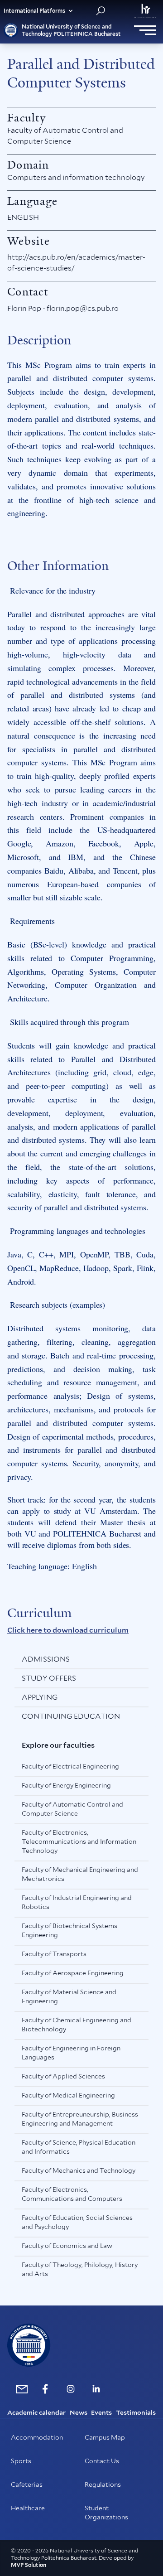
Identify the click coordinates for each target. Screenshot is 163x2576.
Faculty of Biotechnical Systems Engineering (70, 1930)
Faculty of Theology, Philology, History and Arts (80, 2269)
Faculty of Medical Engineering (68, 2095)
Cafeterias (27, 2484)
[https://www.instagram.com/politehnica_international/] (71, 2389)
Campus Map (105, 2437)
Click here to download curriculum (68, 1630)
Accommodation (37, 2437)
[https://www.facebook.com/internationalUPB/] (45, 2389)
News (79, 2412)
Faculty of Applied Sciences (63, 2076)
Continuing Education (71, 1716)
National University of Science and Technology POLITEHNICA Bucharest (71, 30)
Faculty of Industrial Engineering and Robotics (77, 1902)
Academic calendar (36, 2412)
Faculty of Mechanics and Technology (79, 2170)
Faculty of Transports (54, 1954)
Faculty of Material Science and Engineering (69, 1996)
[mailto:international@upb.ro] (20, 2389)
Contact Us (102, 2461)
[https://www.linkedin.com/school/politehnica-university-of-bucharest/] (96, 2389)
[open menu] (145, 30)
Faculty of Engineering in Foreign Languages (71, 2053)
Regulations (103, 2484)
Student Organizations (106, 2513)
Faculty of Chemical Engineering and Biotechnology (77, 2025)
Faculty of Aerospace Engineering (73, 1973)
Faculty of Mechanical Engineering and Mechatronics (80, 1874)
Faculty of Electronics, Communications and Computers (72, 2194)
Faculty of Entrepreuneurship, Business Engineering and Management (80, 2119)
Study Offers (49, 1678)
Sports (21, 2461)
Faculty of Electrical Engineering (70, 1766)
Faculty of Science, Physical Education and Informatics (79, 2147)
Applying (40, 1697)
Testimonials (136, 2412)
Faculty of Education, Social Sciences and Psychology (77, 2222)
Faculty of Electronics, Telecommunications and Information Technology (79, 1841)
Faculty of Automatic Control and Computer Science (72, 1809)
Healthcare (28, 2508)
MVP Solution (29, 2565)
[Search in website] (101, 11)
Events (101, 2412)
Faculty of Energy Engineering (66, 1785)
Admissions (46, 1659)
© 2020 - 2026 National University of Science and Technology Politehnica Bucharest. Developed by (74, 2554)
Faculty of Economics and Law (67, 2246)
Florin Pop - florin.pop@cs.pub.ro (63, 308)
